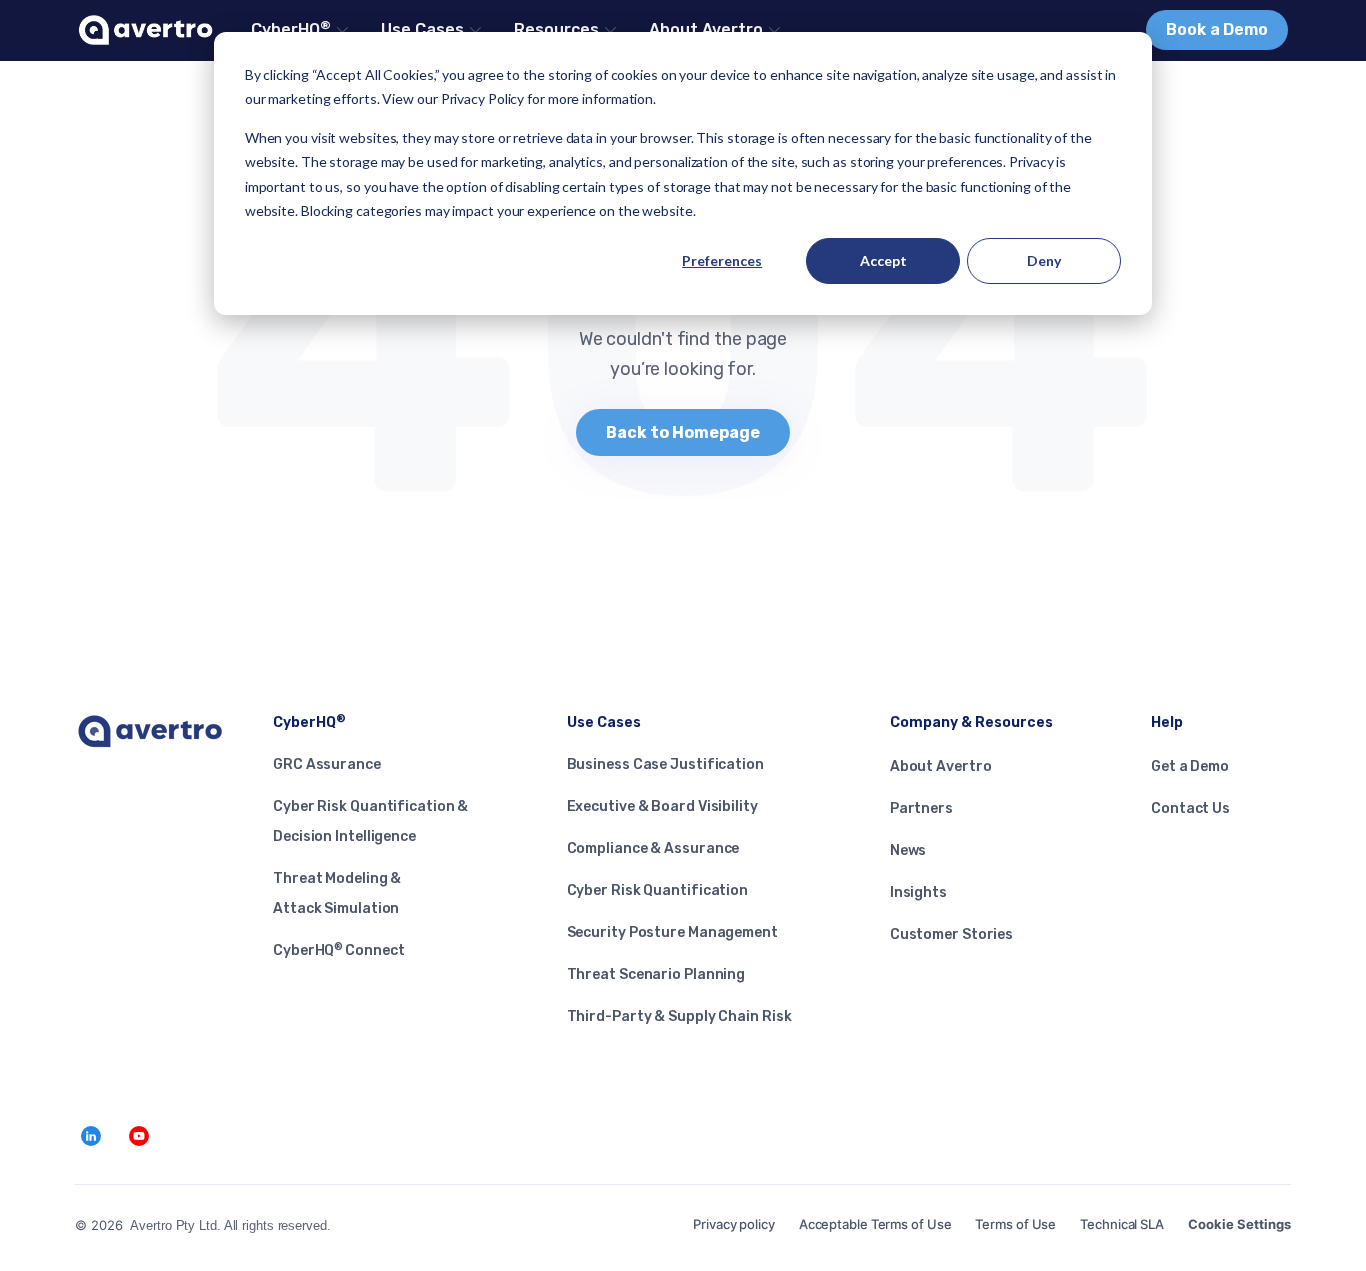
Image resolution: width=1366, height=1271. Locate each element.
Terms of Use (1015, 1224)
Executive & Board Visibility (662, 806)
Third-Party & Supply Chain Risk (679, 1016)
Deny (1044, 260)
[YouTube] (139, 1136)
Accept (883, 260)
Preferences (722, 260)
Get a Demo (1190, 766)
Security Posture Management (672, 932)
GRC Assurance (327, 764)
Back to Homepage (683, 432)
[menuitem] (298, 30)
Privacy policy (734, 1224)
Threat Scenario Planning (656, 974)
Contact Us (1190, 808)
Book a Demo (1217, 29)
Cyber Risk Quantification (658, 890)
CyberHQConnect (338, 950)
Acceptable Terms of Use (875, 1224)
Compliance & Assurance (653, 848)
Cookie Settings (1239, 1224)
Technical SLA (1122, 1224)
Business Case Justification (665, 764)
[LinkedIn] (91, 1136)
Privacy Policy (483, 98)
